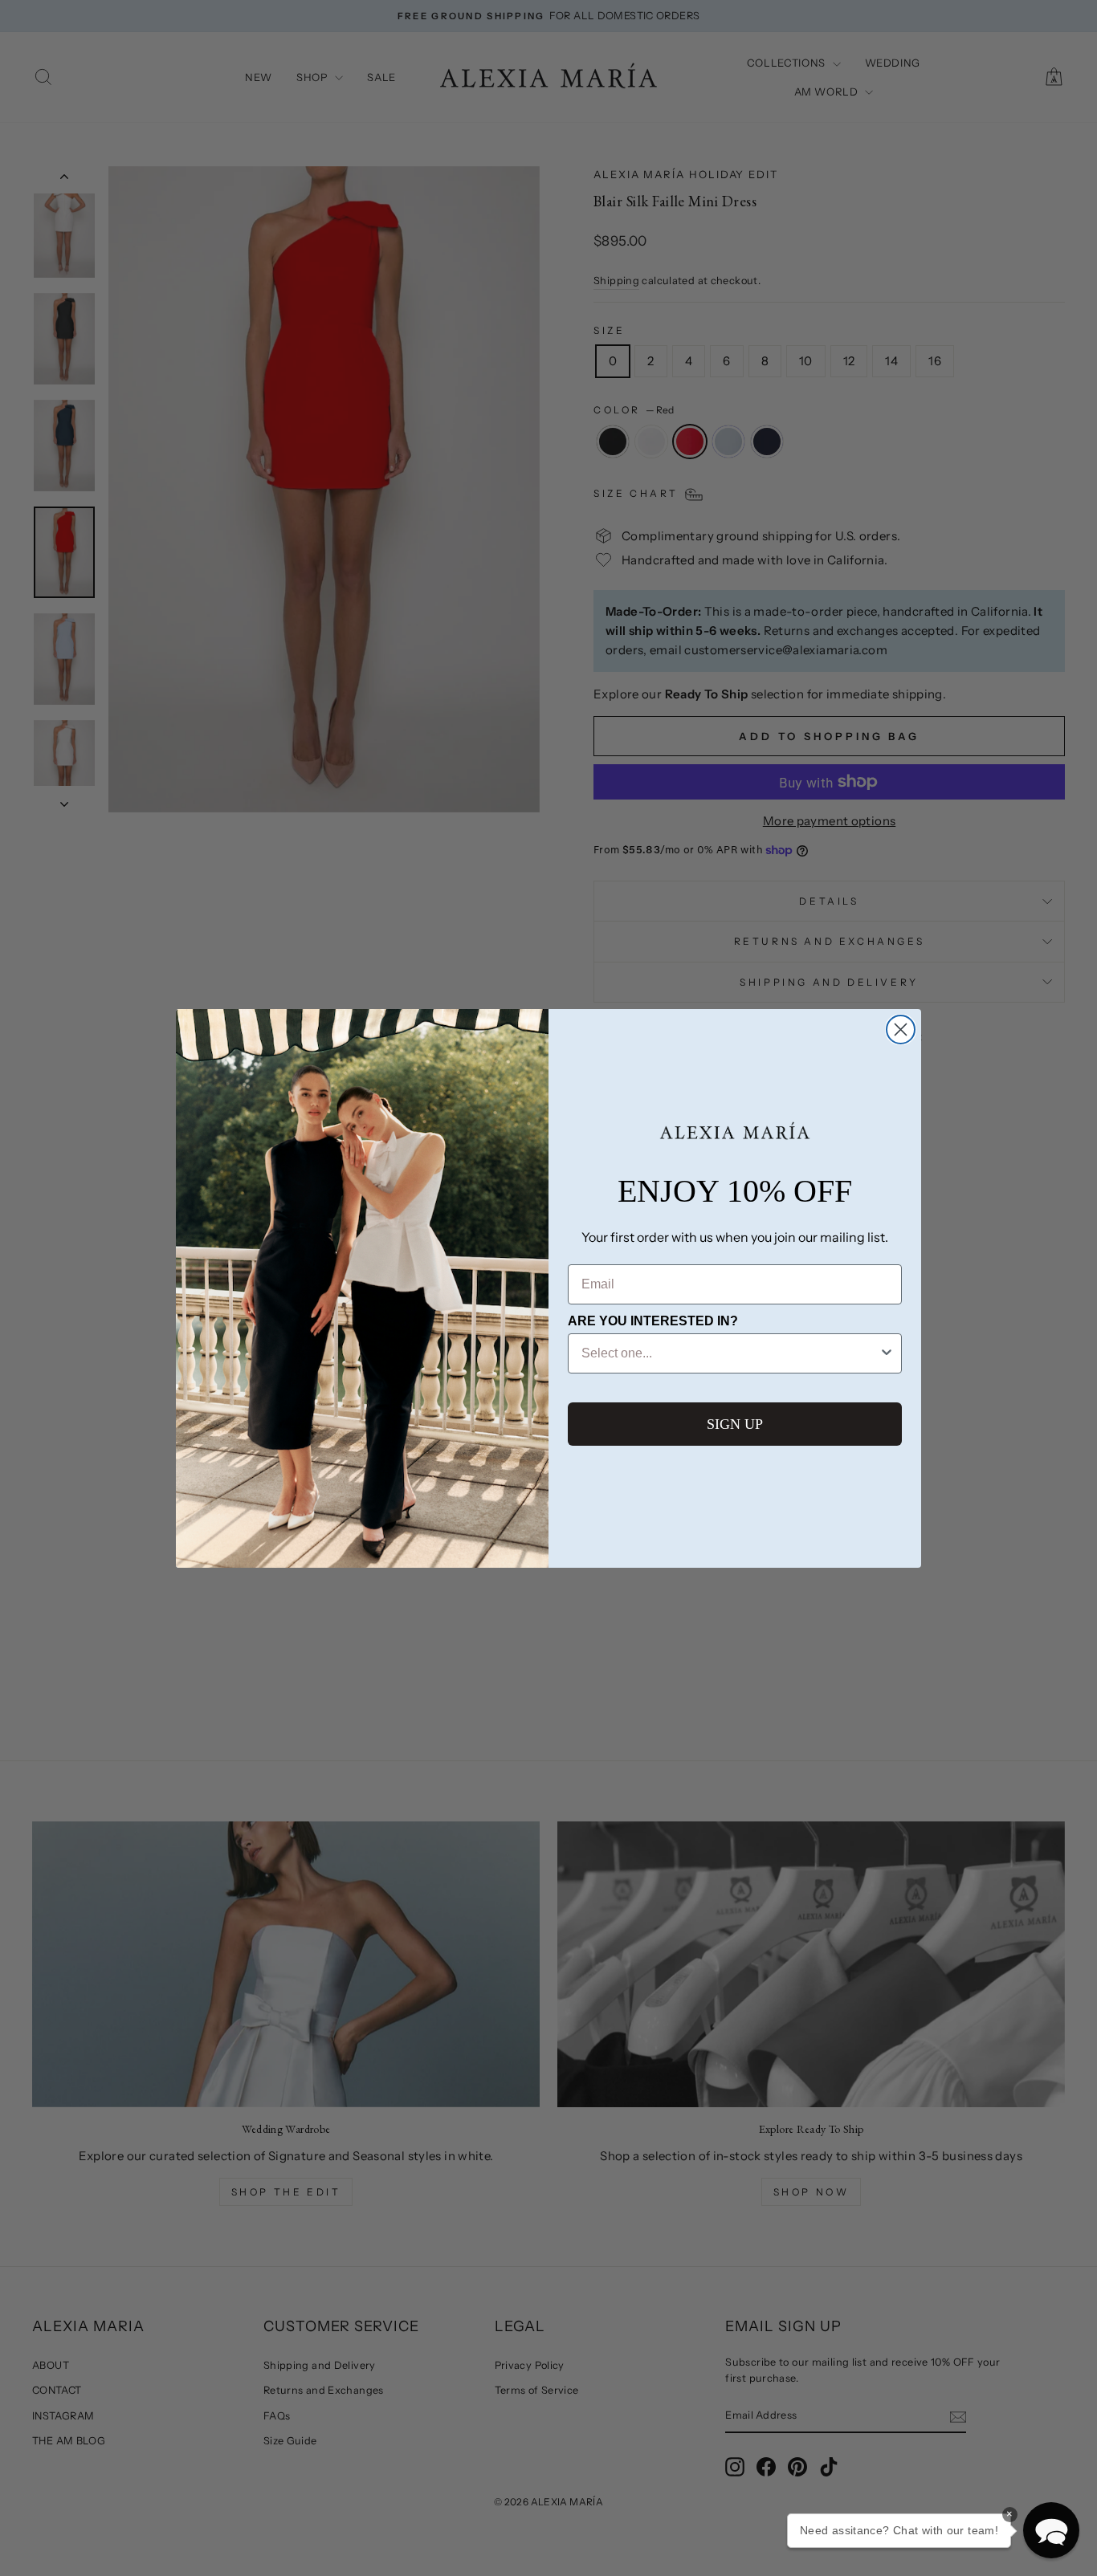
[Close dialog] (901, 1030)
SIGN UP (735, 1424)
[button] (1051, 2530)
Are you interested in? (653, 1321)
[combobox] (730, 1353)
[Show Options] (887, 1353)
